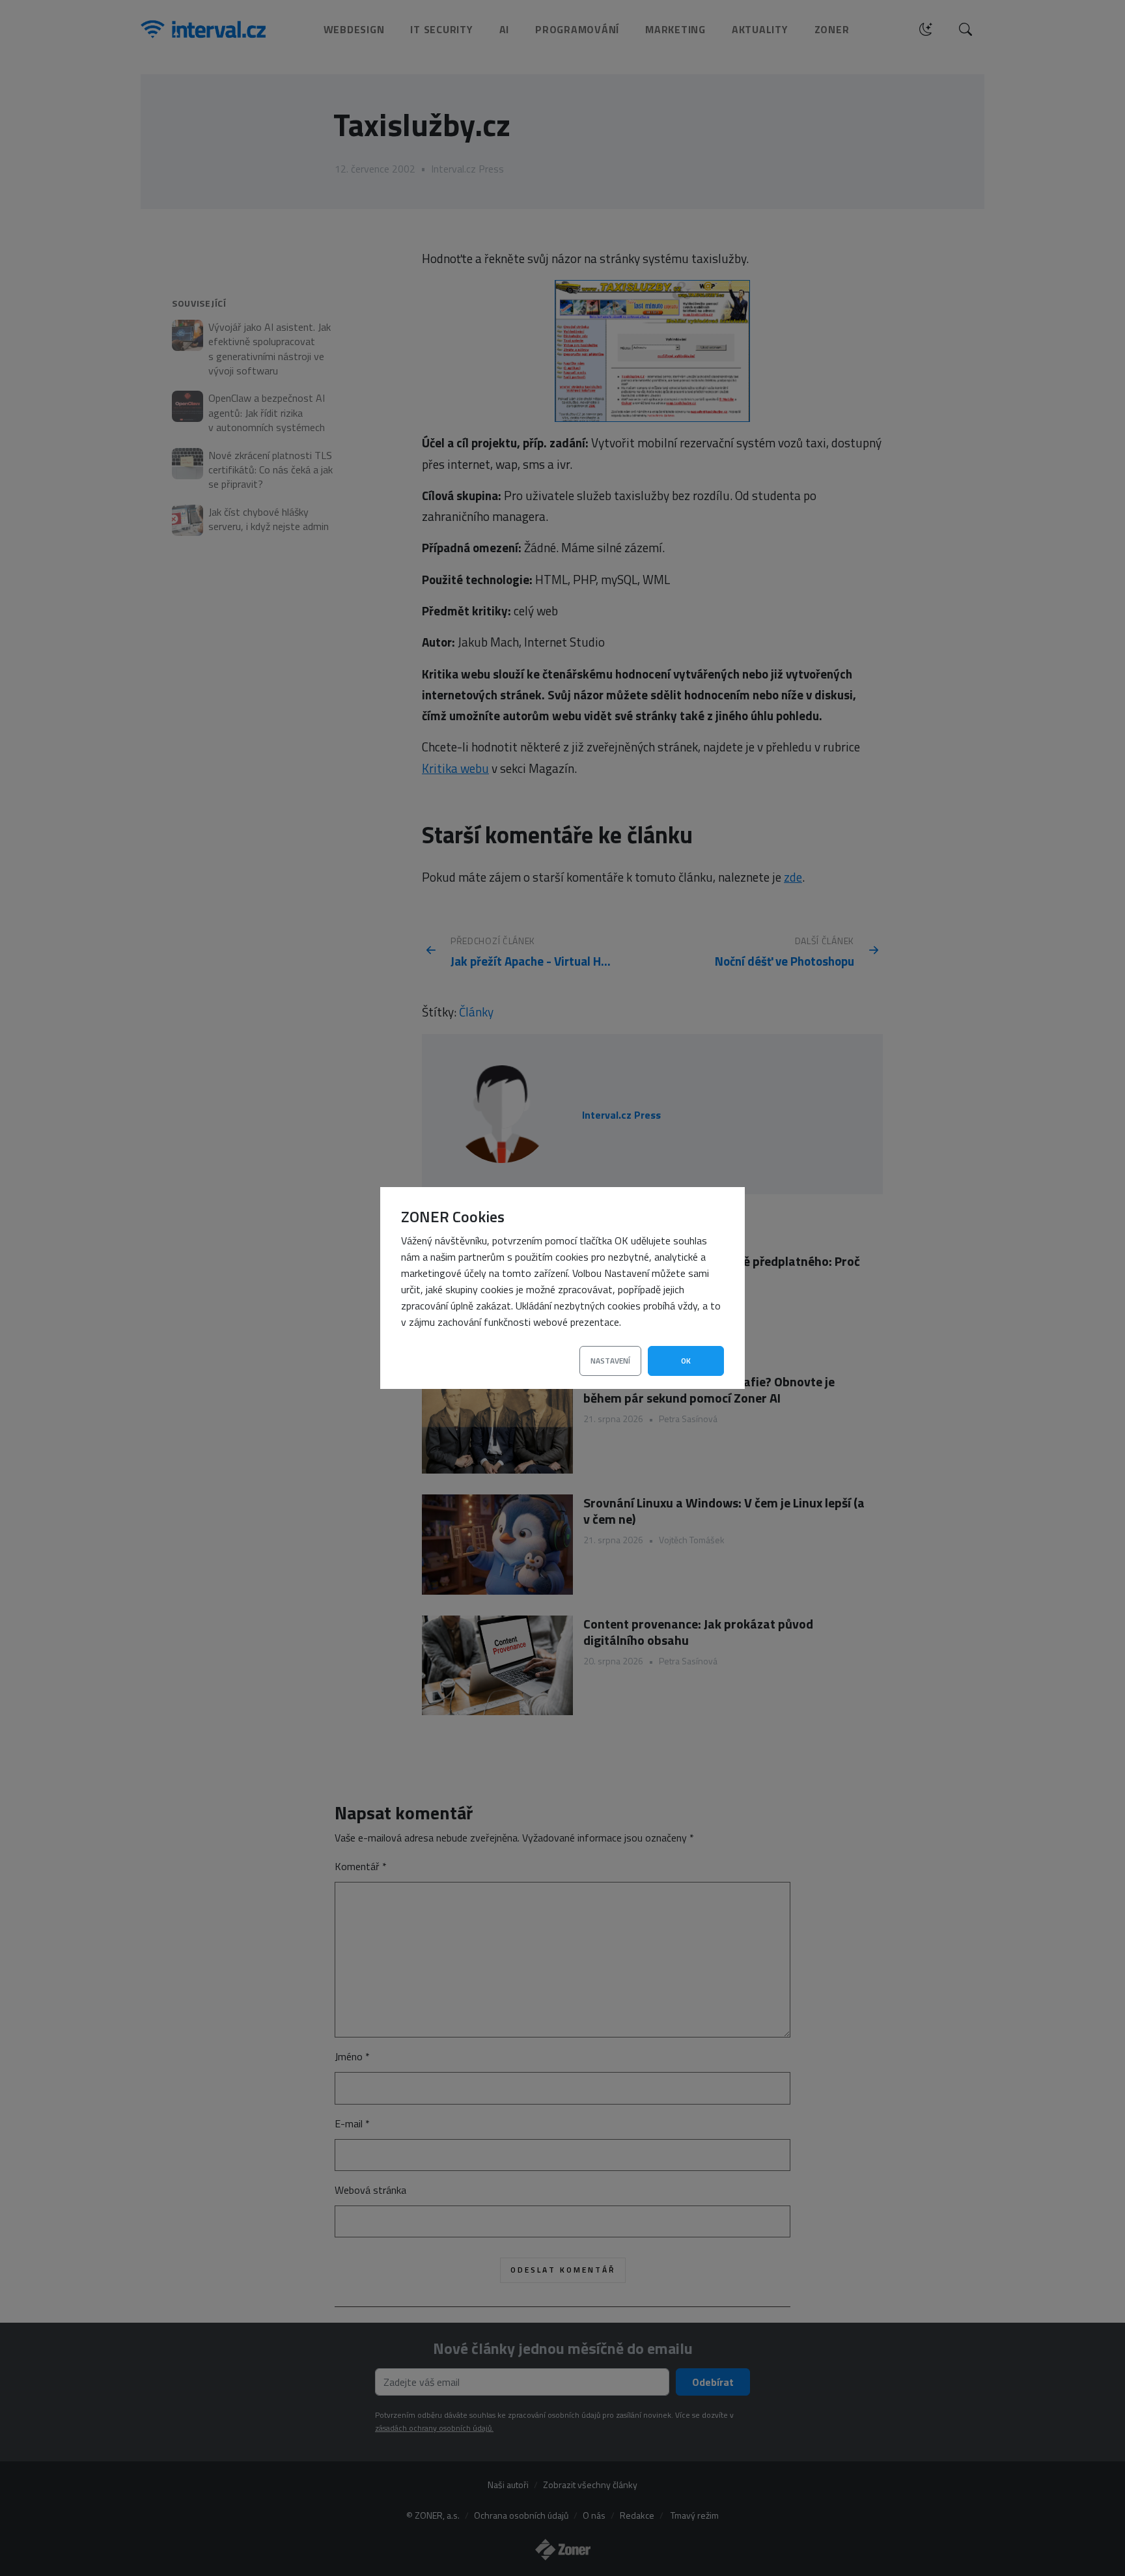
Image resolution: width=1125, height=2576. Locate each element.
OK (686, 1361)
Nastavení (610, 1361)
